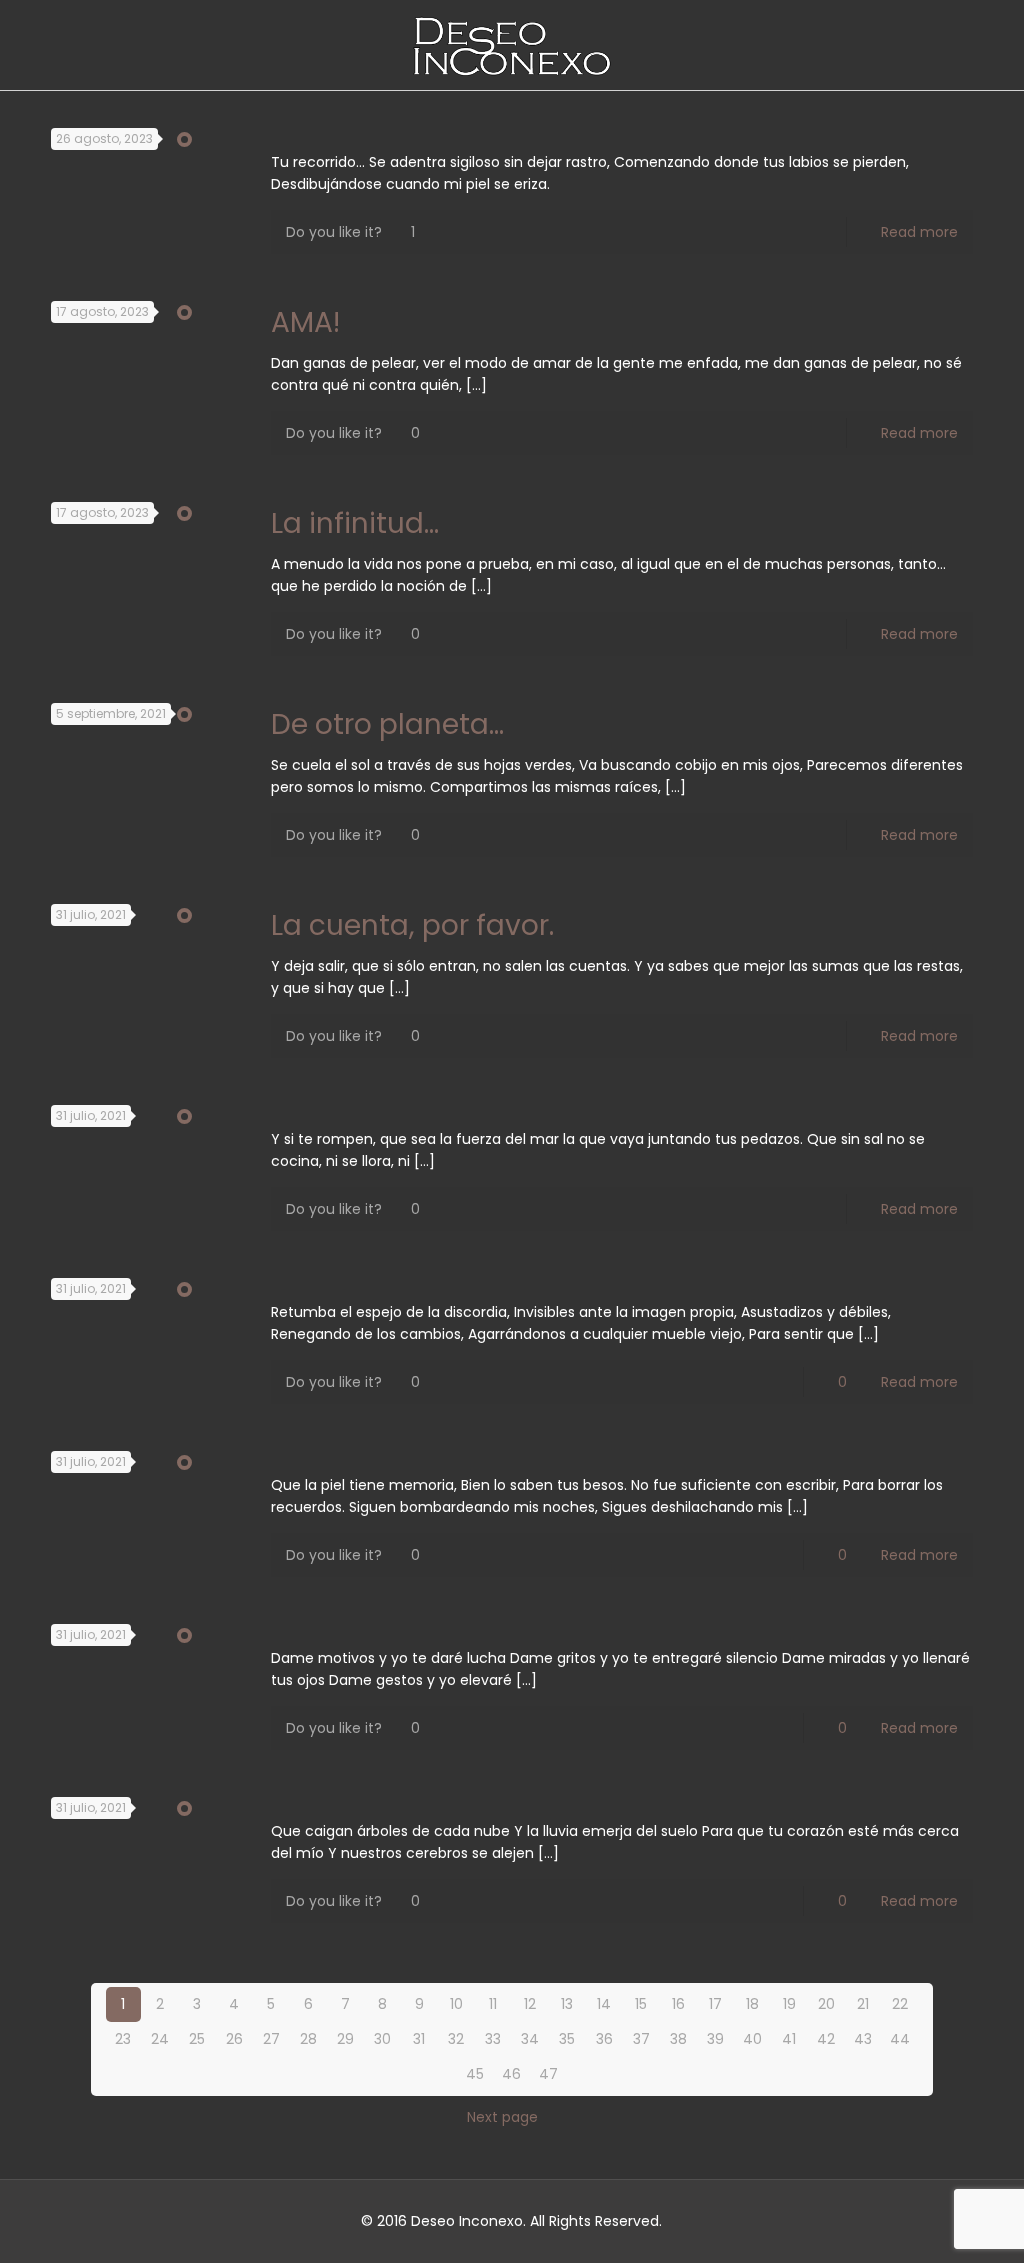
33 (493, 2039)
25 (197, 2039)
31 (419, 2039)
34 (530, 2039)
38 (678, 2039)
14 (604, 2004)
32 (456, 2039)
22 (900, 2004)
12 (530, 2004)
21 (863, 2004)
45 (475, 2074)
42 (826, 2039)
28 (308, 2039)
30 (382, 2039)
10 (456, 2004)
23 (123, 2039)
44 (900, 2039)
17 (715, 2004)
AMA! (305, 322)
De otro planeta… (387, 724)
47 (548, 2074)
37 (641, 2039)
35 (567, 2039)
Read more (919, 232)
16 (678, 2004)
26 (234, 2039)
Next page (502, 2117)
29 (345, 2039)
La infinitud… (355, 523)
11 (493, 2004)
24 (160, 2039)
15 (641, 2004)
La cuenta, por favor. (412, 925)
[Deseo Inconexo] (512, 45)
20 (826, 2004)
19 (789, 2004)
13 (567, 2004)
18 (752, 2004)
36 (604, 2039)
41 (789, 2039)
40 (752, 2039)
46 (511, 2074)
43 (863, 2039)
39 (715, 2039)
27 (271, 2039)
